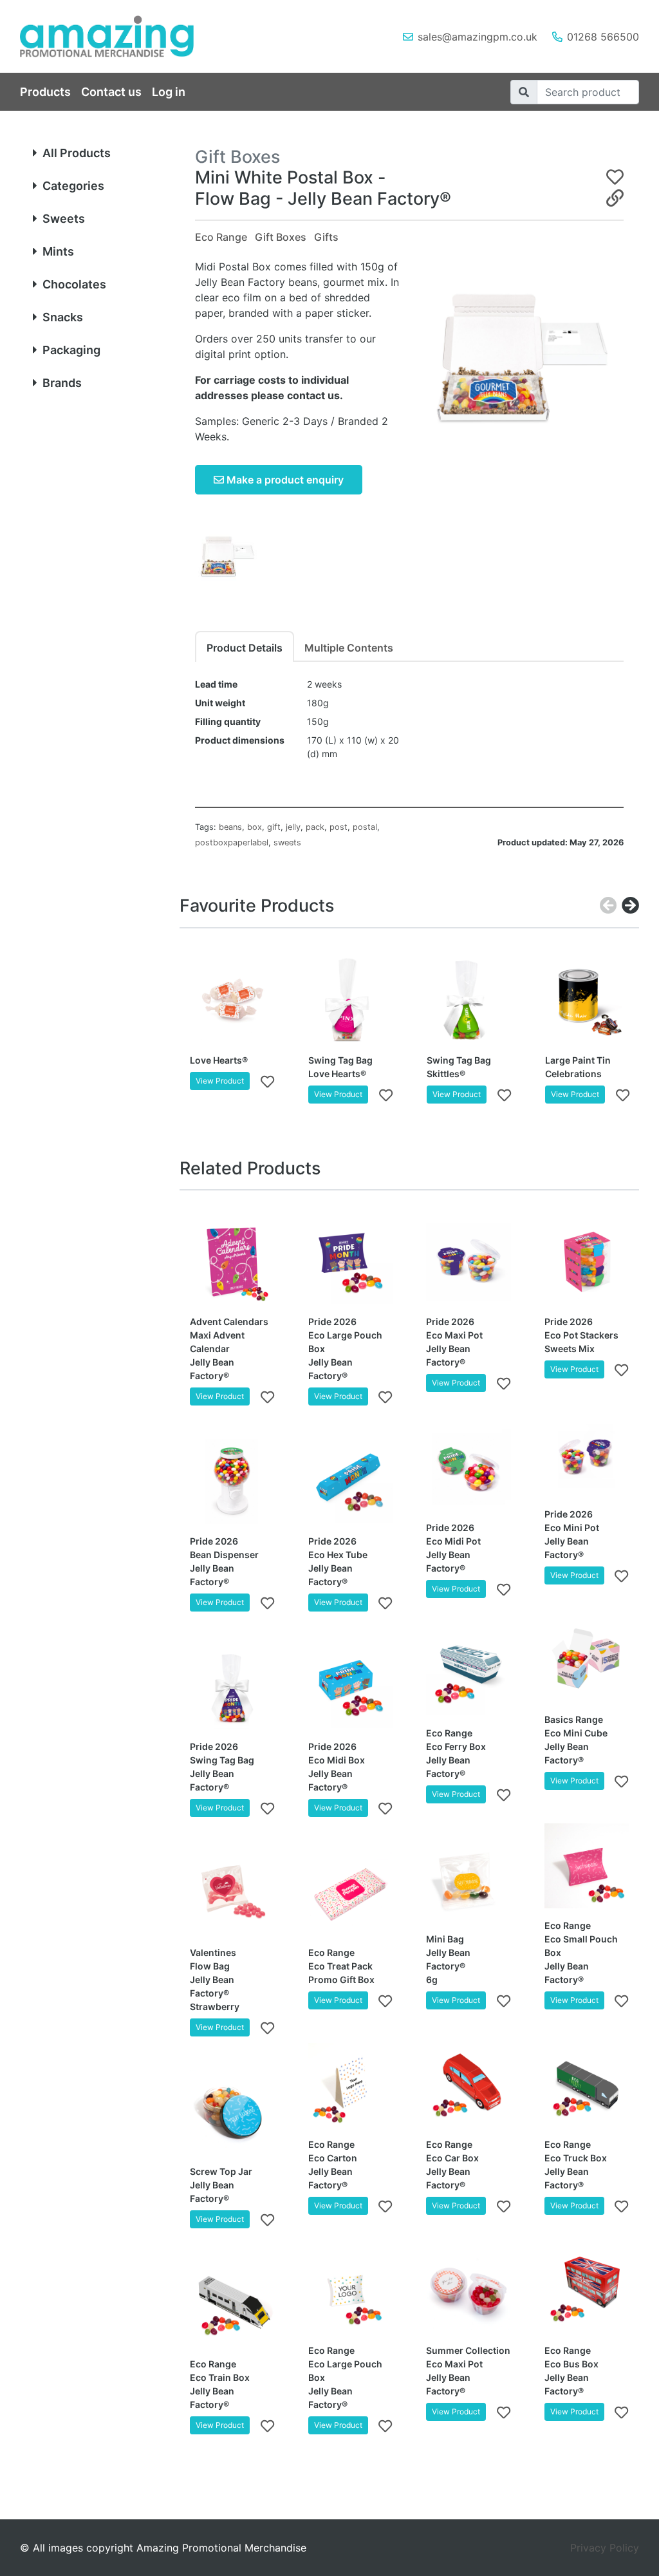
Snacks (63, 317)
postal (365, 827)
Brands (62, 383)
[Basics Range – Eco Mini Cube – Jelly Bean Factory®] (587, 1660)
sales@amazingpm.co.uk (478, 37)
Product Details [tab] (245, 648)
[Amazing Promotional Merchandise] (117, 36)
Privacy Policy (605, 2548)
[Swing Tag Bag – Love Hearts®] (351, 1001)
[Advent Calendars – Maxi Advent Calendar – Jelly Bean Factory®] (232, 1263)
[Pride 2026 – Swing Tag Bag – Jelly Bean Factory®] (232, 1688)
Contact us (111, 92)
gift (274, 827)
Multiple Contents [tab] (349, 648)
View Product (220, 1081)
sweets (287, 842)
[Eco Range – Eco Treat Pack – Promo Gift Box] (351, 1893)
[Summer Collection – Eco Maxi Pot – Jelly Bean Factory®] (469, 2291)
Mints (58, 251)
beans (230, 827)
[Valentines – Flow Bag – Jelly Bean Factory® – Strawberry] (232, 1893)
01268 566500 (603, 37)
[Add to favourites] (267, 1081)
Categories (73, 186)
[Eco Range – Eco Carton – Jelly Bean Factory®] (351, 2085)
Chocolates (74, 284)
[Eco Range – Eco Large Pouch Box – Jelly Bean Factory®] (351, 2291)
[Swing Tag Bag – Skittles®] (469, 1001)
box (255, 827)
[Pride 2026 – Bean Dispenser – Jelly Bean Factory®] (232, 1481)
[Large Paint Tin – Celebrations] (588, 1001)
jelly (293, 827)
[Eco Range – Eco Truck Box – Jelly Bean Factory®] (587, 2085)
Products (45, 92)
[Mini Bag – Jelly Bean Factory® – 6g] (469, 1879)
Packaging (71, 350)
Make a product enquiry (284, 480)
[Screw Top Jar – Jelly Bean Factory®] (232, 2112)
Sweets (64, 219)
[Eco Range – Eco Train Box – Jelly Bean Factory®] (232, 2304)
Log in (169, 92)
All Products (77, 153)
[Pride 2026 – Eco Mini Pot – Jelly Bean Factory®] (587, 1454)
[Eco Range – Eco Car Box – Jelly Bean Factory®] (469, 2085)
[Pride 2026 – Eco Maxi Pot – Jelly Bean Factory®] (469, 1263)
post (339, 827)
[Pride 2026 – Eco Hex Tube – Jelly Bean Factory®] (351, 1481)
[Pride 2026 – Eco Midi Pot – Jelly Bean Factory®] (469, 1468)
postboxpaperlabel (232, 842)
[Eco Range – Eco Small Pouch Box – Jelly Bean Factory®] (587, 1866)
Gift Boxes (281, 237)
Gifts (326, 237)
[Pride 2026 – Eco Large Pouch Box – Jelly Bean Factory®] (351, 1263)
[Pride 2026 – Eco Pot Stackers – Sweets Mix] (587, 1263)
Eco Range (221, 237)
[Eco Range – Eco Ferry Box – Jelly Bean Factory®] (469, 1674)
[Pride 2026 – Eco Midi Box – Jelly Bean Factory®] (351, 1688)
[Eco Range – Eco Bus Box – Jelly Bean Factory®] (587, 2291)
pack (315, 827)
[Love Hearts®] (232, 1001)
